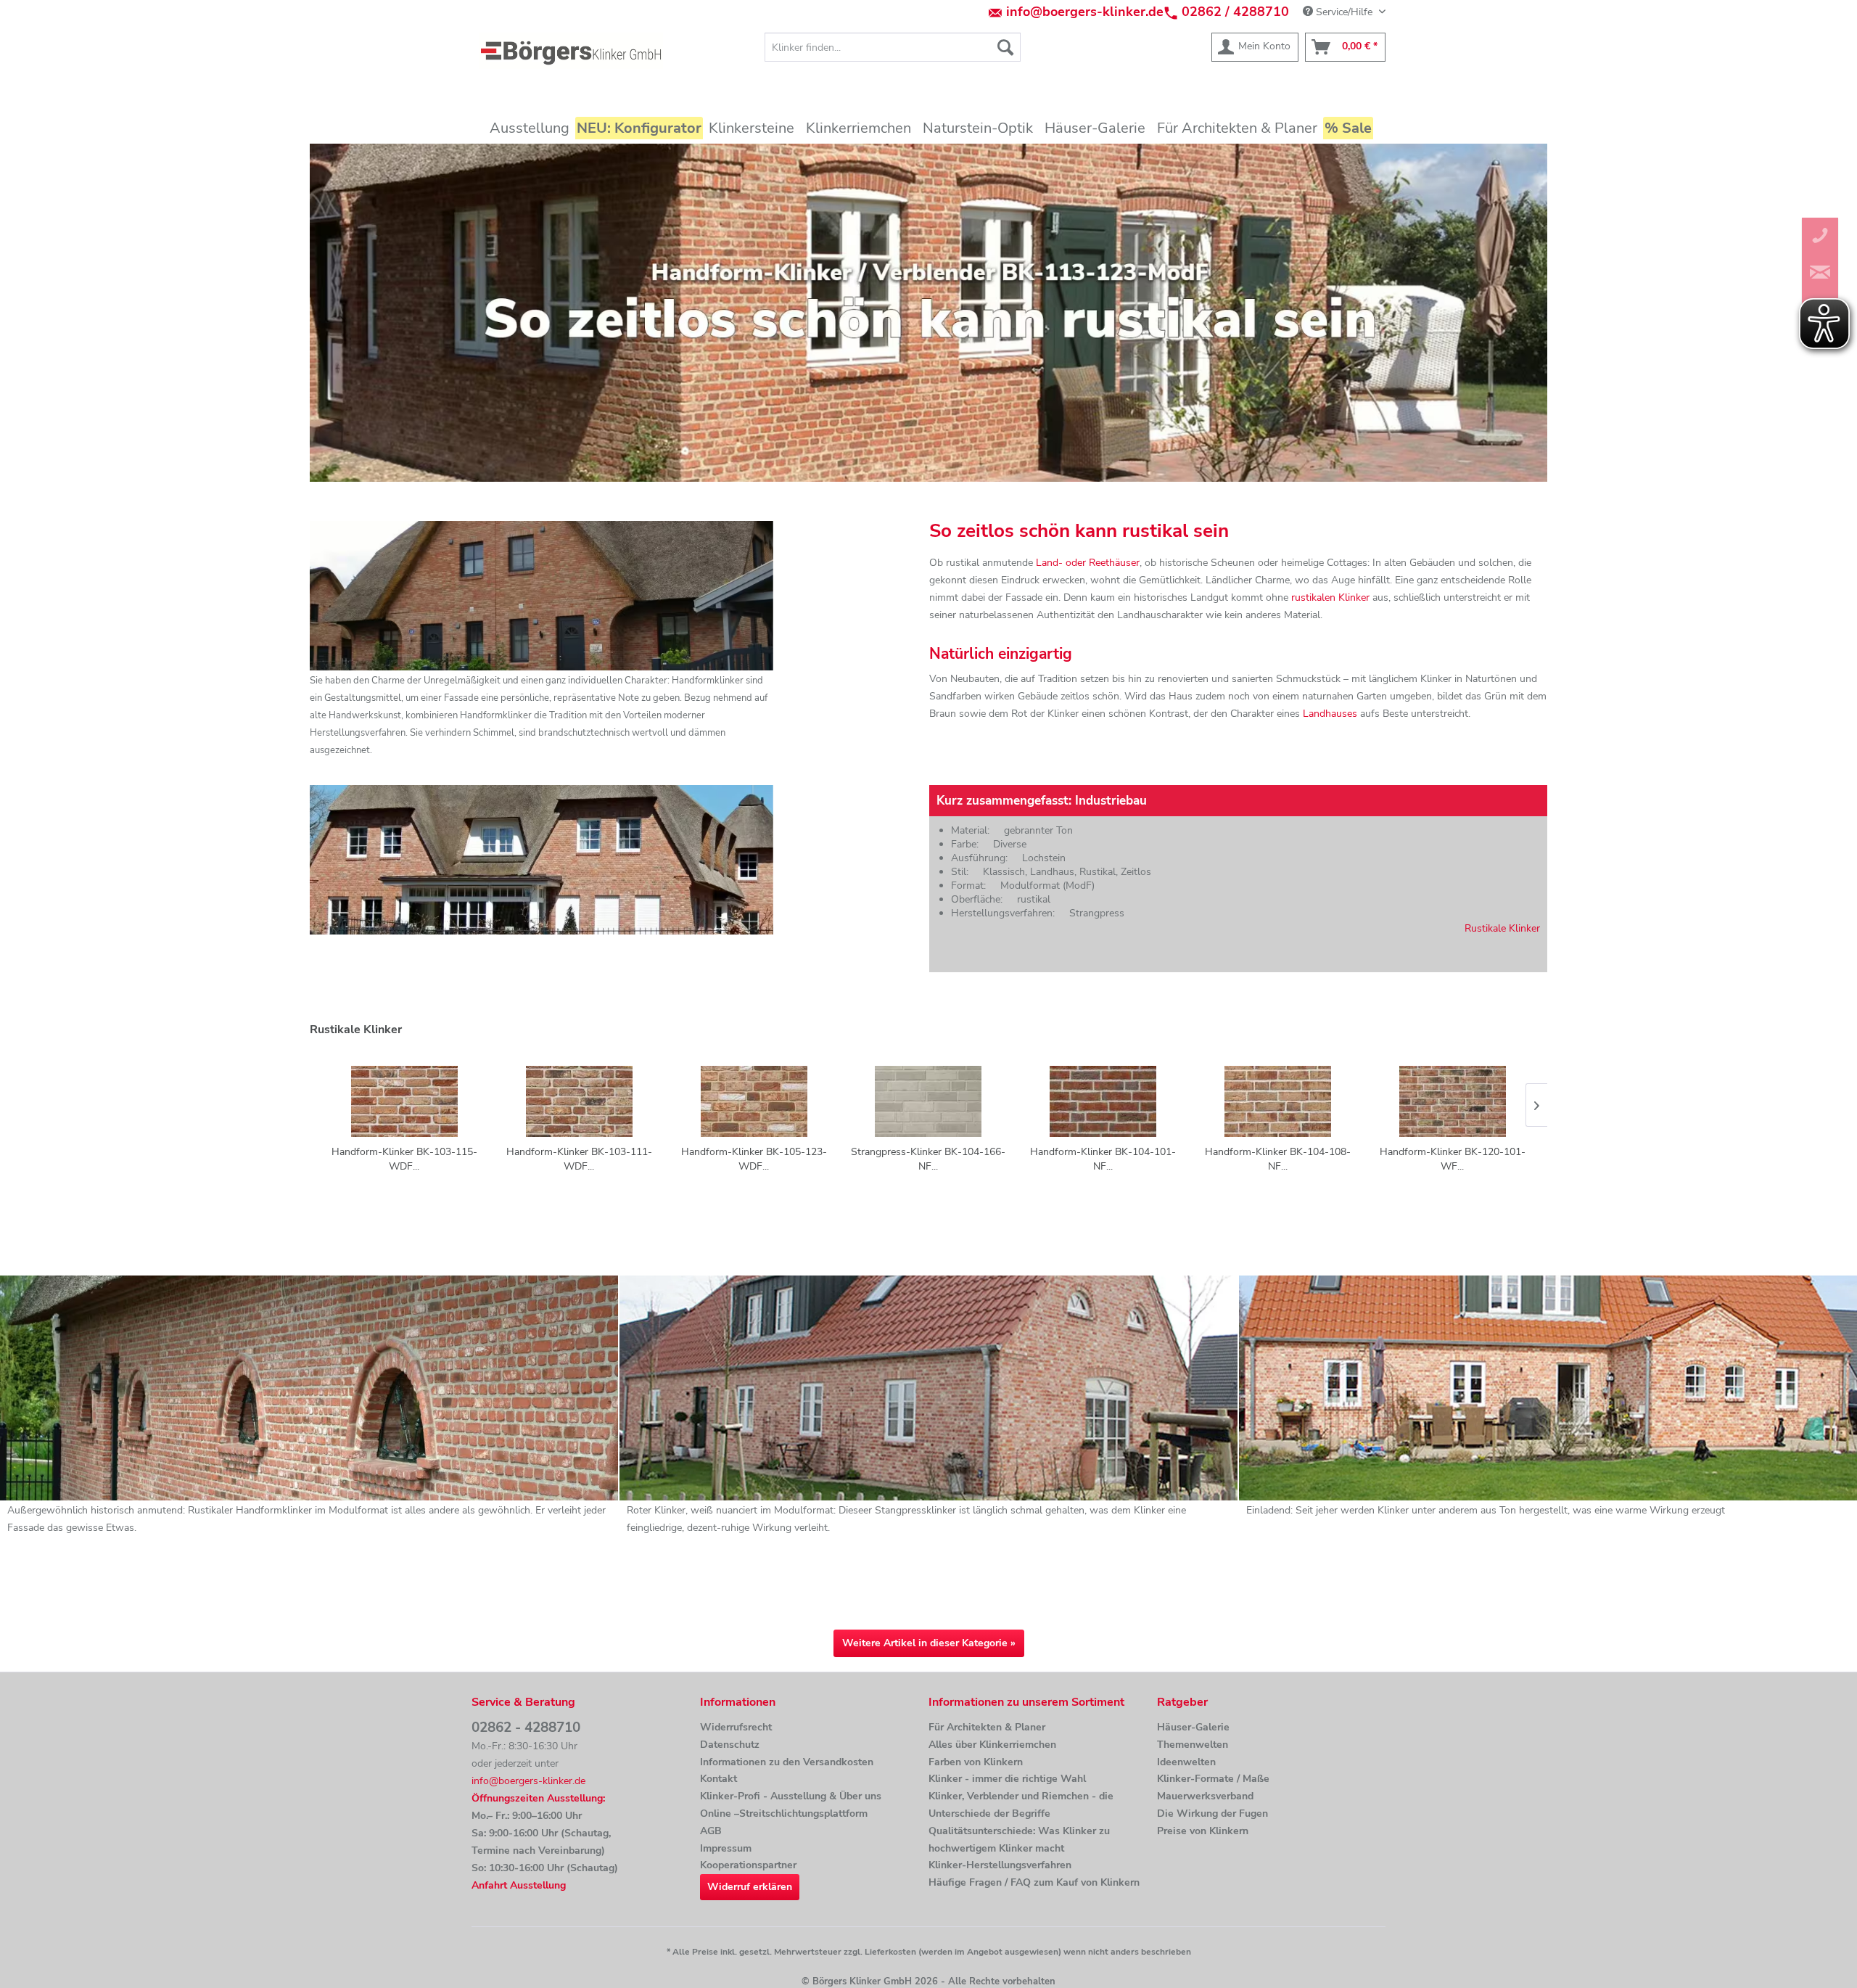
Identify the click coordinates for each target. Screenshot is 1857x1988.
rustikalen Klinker (1330, 597)
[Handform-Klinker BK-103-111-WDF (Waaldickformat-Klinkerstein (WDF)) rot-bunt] (579, 1101)
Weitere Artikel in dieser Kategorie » (929, 1643)
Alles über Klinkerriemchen (992, 1745)
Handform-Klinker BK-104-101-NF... (1103, 1159)
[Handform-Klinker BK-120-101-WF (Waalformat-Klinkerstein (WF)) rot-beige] (1453, 1101)
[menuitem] (893, 47)
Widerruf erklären (750, 1887)
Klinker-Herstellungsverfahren (1000, 1865)
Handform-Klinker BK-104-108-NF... (1278, 1159)
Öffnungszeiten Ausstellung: (538, 1798)
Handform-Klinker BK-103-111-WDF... (579, 1159)
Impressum (726, 1848)
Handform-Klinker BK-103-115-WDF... (404, 1159)
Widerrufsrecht (736, 1727)
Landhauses (1330, 714)
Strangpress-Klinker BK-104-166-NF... (928, 1159)
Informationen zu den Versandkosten (787, 1762)
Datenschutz (730, 1745)
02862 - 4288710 (526, 1728)
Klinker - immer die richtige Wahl (1007, 1779)
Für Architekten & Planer (987, 1727)
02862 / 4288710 (1235, 12)
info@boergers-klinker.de (1085, 12)
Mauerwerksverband (1205, 1796)
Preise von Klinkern (1203, 1831)
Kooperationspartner (748, 1865)
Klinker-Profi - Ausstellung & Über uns (791, 1796)
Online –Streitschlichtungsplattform (784, 1814)
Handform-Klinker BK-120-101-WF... (1453, 1159)
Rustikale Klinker (1502, 928)
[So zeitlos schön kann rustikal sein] (928, 313)
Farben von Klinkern (976, 1762)
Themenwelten (1193, 1745)
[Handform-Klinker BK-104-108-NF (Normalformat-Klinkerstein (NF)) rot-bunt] (1278, 1101)
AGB (711, 1831)
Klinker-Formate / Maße (1213, 1779)
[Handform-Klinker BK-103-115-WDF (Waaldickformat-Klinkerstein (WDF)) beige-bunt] (404, 1101)
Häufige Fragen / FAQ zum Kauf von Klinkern (1034, 1882)
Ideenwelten (1186, 1762)
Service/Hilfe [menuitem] (1344, 12)
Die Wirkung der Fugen (1212, 1814)
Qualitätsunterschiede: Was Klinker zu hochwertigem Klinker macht (1019, 1840)
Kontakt (718, 1779)
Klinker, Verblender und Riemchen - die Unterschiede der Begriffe (1021, 1805)
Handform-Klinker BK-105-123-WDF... (754, 1159)
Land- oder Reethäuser (1088, 563)
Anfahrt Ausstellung (519, 1885)
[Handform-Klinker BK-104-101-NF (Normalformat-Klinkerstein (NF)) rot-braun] (1103, 1101)
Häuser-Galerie (1193, 1727)
